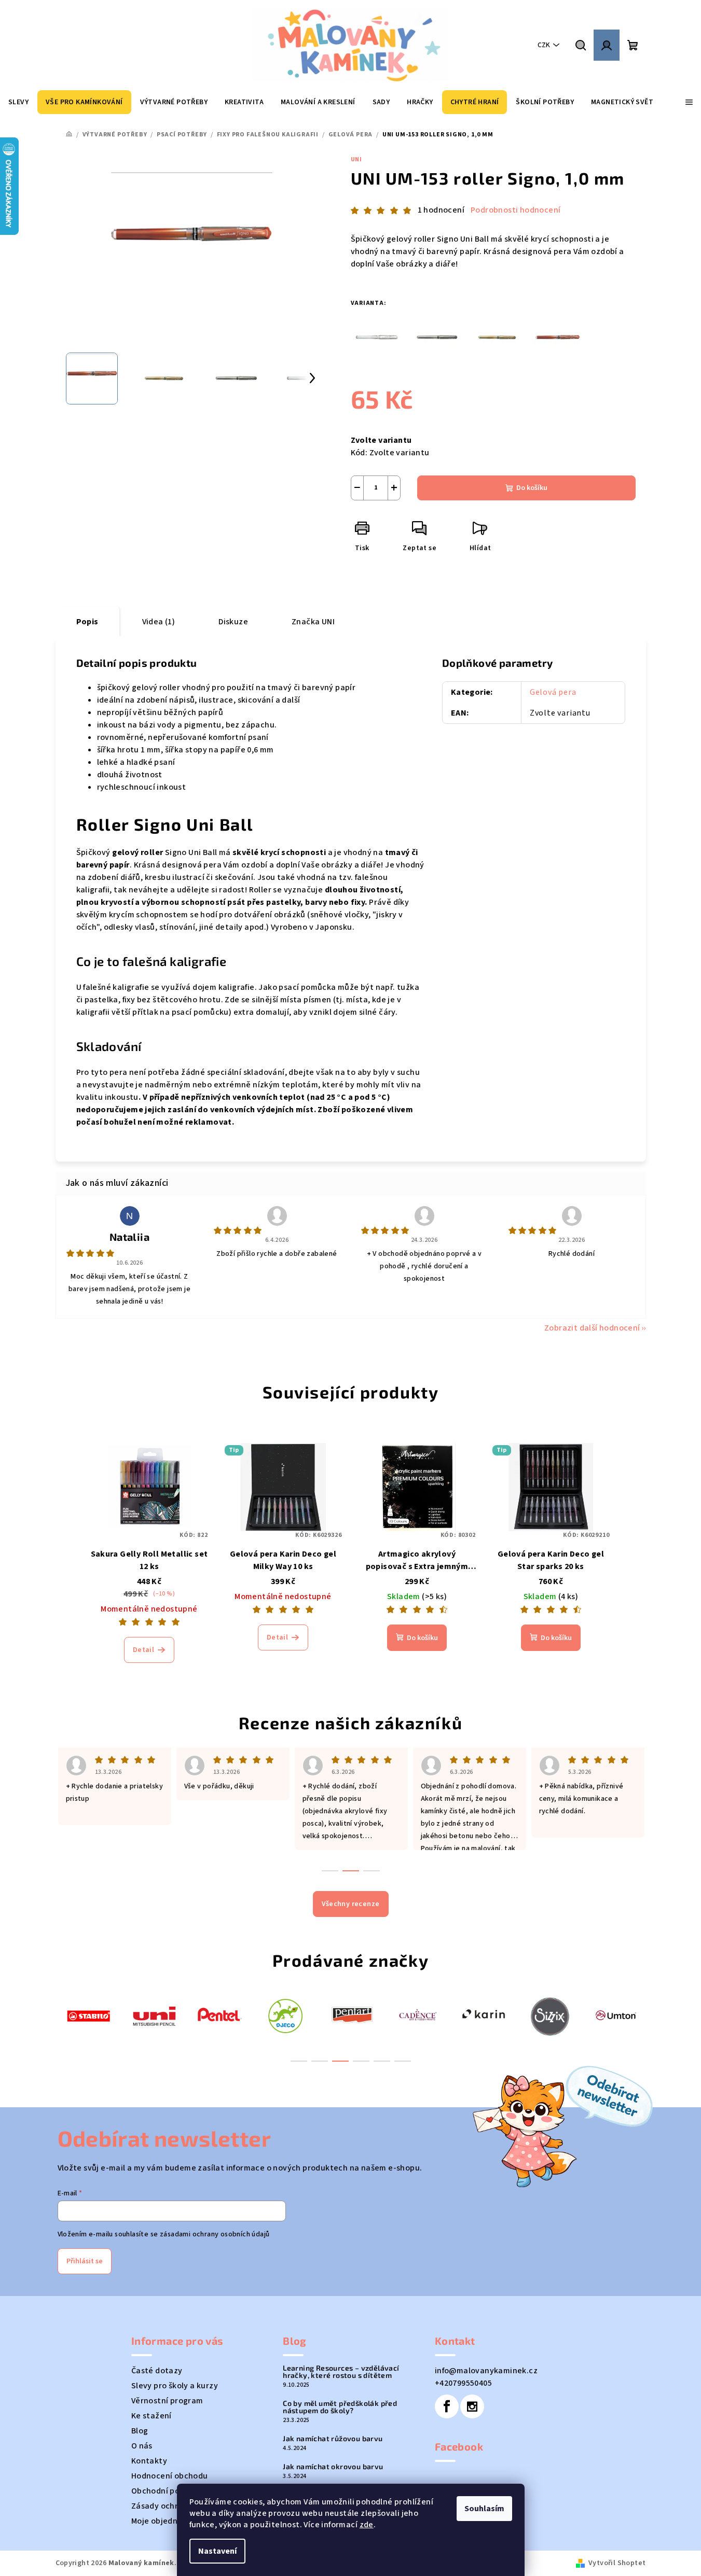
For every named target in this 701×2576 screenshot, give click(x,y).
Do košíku (532, 488)
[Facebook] (447, 2406)
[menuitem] (18, 102)
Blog (140, 2431)
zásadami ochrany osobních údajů (215, 2234)
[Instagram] (472, 2406)
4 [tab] (361, 2061)
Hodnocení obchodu (170, 2476)
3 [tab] (340, 2061)
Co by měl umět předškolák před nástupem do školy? (340, 2407)
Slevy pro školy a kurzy (175, 2386)
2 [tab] (320, 2061)
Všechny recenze (351, 1904)
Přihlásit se (85, 2261)
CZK (544, 45)
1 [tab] (299, 2061)
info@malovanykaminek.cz (486, 2371)
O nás (142, 2446)
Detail (143, 1650)
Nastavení (217, 2551)
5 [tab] (382, 2061)
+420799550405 (463, 2383)
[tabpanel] (88, 2015)
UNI (356, 159)
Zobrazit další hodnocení (592, 1328)
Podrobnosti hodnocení (516, 210)
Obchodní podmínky (169, 2491)
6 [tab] (403, 2061)
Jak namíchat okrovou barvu (333, 2467)
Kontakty (149, 2461)
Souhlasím (484, 2509)
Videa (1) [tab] (159, 622)
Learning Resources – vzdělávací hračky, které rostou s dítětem (341, 2372)
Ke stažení (152, 2416)
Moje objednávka (164, 2521)
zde (367, 2525)
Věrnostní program (167, 2401)
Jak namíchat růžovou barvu (333, 2439)
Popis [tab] (87, 622)
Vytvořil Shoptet (617, 2563)
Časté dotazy (157, 2371)
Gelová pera (553, 692)
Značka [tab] (313, 622)
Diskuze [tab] (233, 622)
